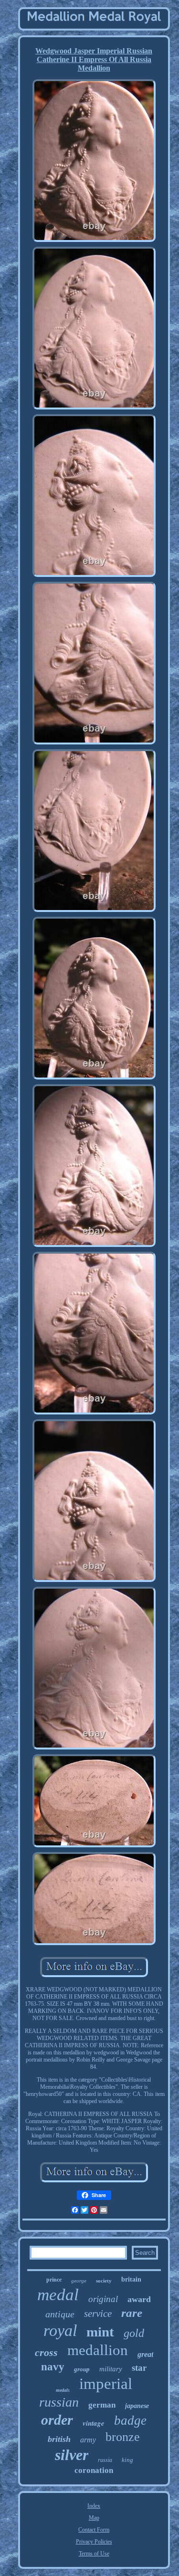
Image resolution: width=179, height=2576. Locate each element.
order (57, 2420)
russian (59, 2402)
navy (53, 2367)
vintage (94, 2423)
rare (132, 2313)
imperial (106, 2384)
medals (63, 2390)
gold (134, 2333)
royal (60, 2330)
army (88, 2440)
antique (60, 2314)
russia (105, 2460)
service (98, 2314)
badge (130, 2420)
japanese (137, 2406)
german (102, 2405)
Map (94, 2518)
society (104, 2281)
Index (94, 2506)
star (139, 2368)
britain (131, 2279)
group (82, 2369)
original (103, 2299)
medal (58, 2295)
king (127, 2460)
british (59, 2439)
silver (72, 2455)
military (111, 2369)
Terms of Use (94, 2554)
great (145, 2354)
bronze (123, 2437)
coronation (94, 2470)
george (79, 2281)
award (139, 2299)
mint (100, 2332)
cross (46, 2352)
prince (54, 2280)
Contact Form (94, 2530)
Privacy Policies (94, 2542)
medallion (98, 2350)
